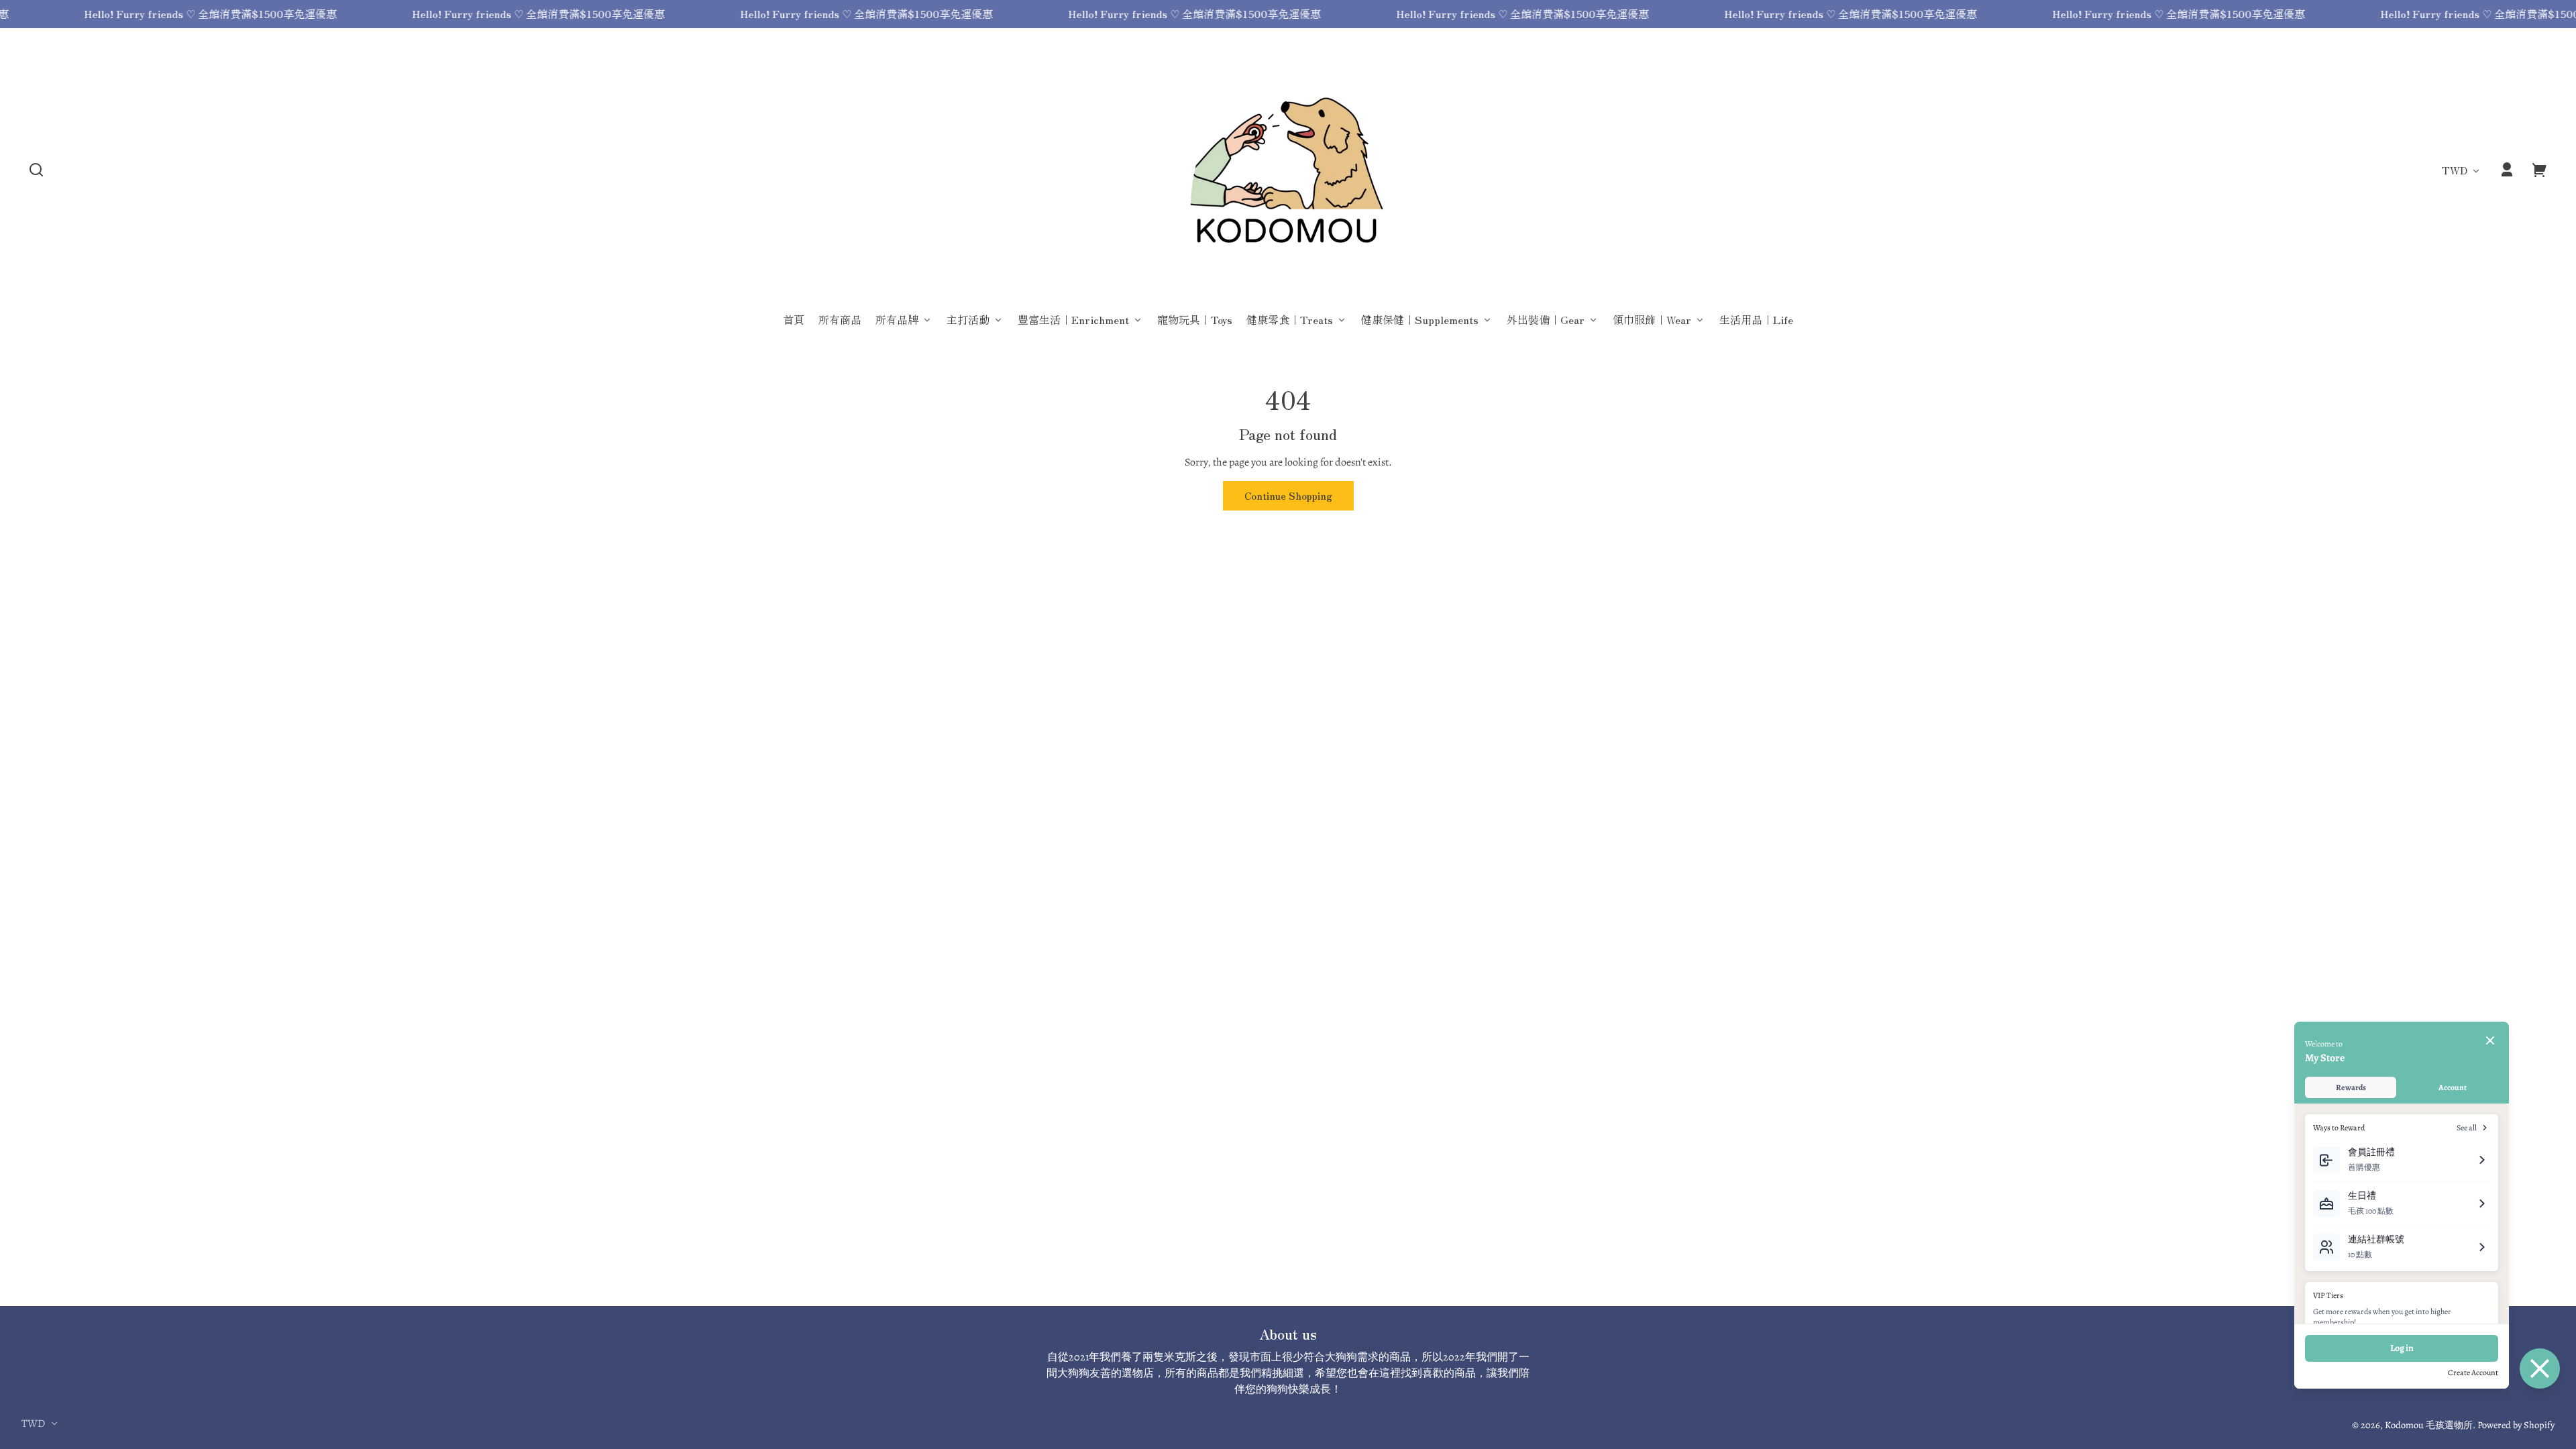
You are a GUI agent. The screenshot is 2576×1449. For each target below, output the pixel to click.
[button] (36, 170)
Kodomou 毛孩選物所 (2429, 1425)
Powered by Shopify (2516, 1425)
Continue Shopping (1288, 495)
